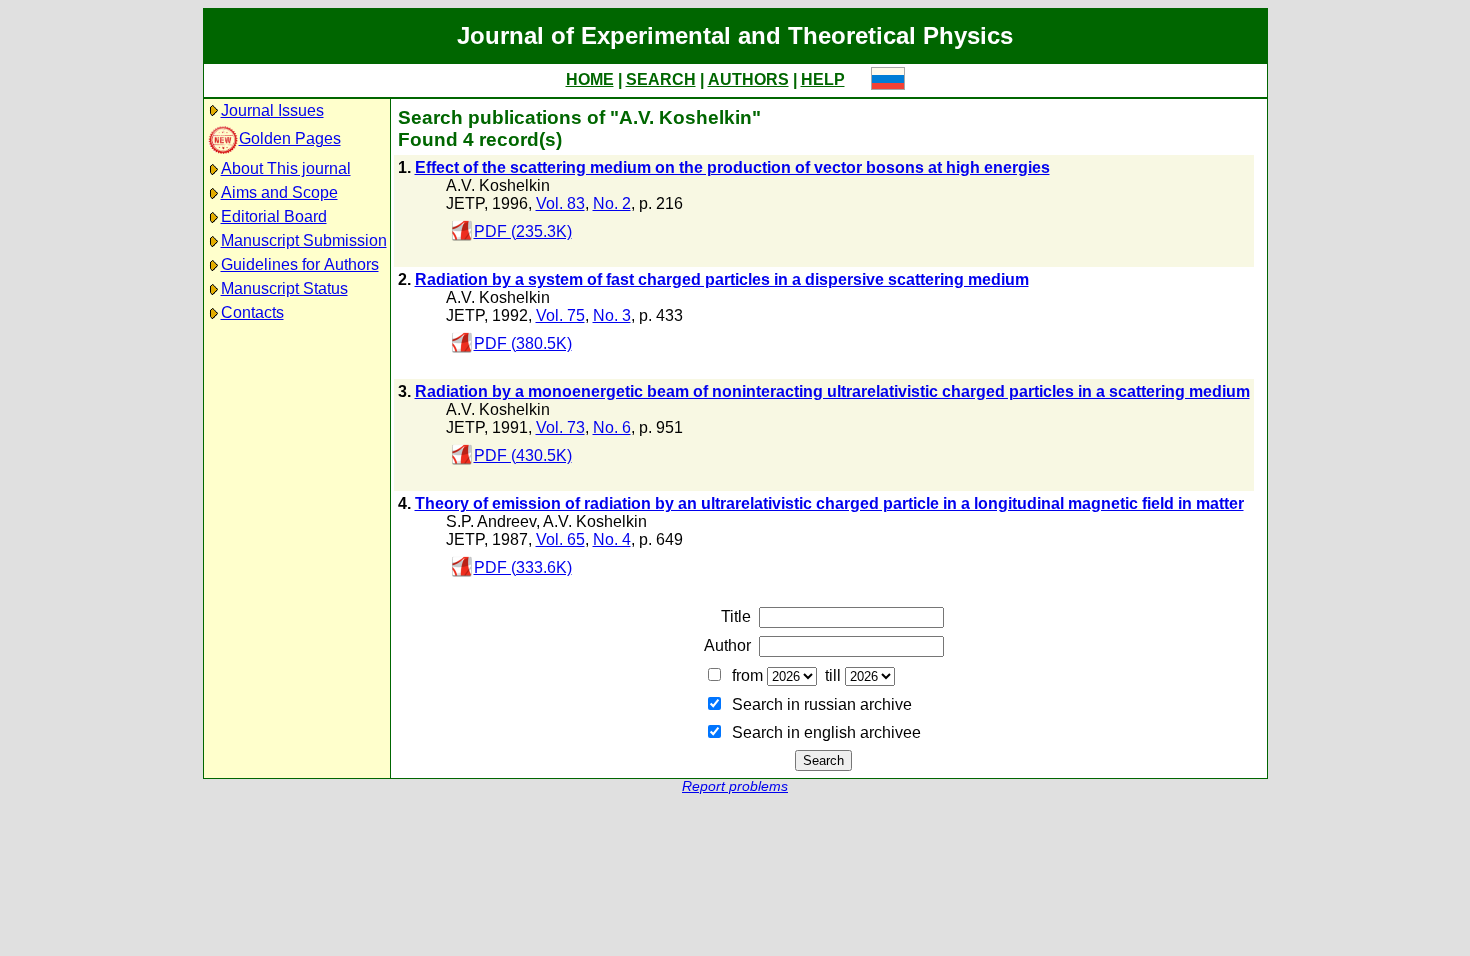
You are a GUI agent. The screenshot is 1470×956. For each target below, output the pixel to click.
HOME (590, 79)
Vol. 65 (560, 539)
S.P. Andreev (491, 521)
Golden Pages (290, 138)
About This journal (286, 168)
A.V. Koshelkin (498, 185)
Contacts (252, 312)
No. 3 (612, 315)
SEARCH (661, 79)
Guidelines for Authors (300, 264)
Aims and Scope (279, 192)
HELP (823, 79)
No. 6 (612, 427)
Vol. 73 (560, 427)
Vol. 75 (560, 315)
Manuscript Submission (304, 240)
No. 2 (612, 203)
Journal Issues (272, 110)
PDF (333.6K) (523, 567)
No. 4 (612, 539)
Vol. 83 (560, 203)
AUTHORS (748, 79)
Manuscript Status (284, 288)
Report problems (735, 786)
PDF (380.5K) (523, 343)
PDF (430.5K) (523, 455)
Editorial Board (274, 216)
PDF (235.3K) (523, 231)
